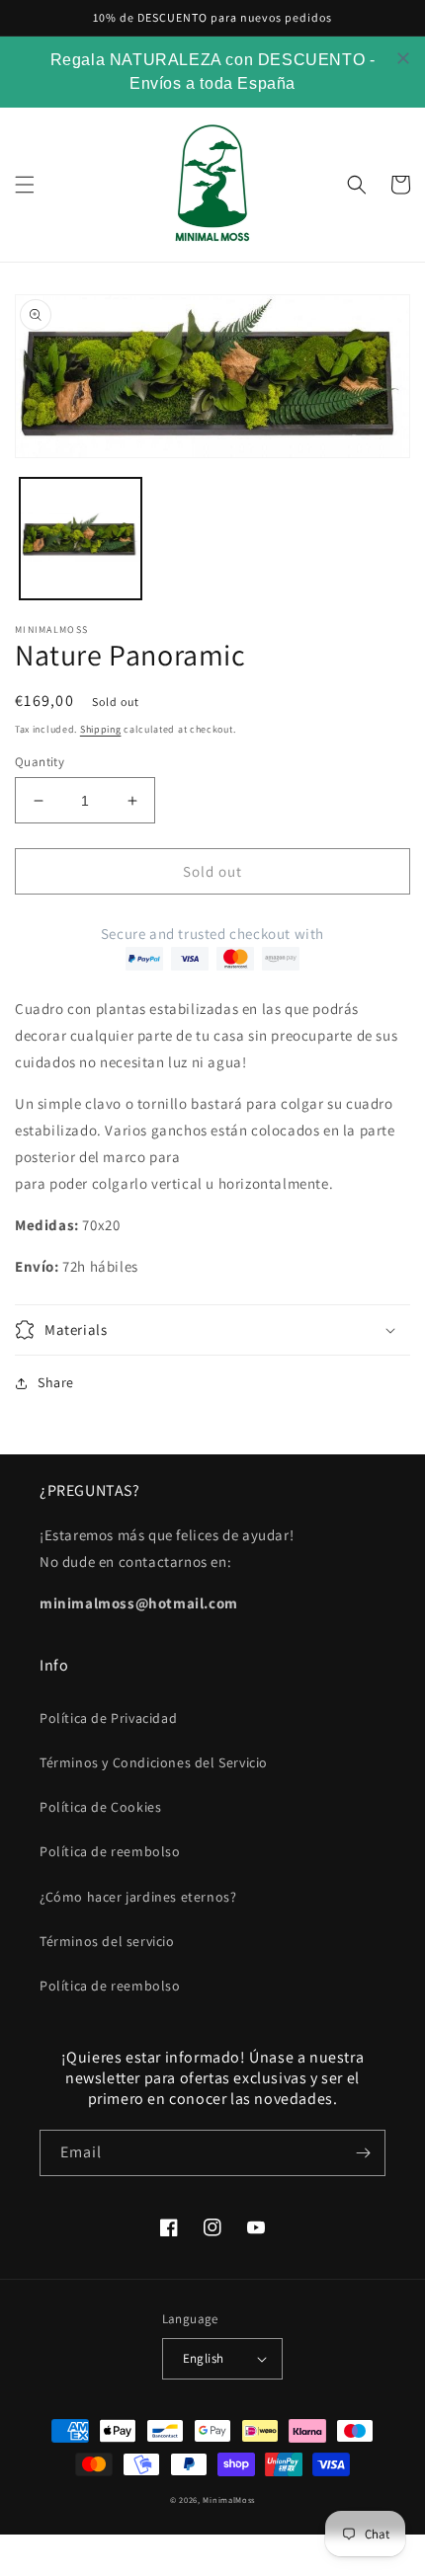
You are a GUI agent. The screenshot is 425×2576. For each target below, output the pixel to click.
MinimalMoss (229, 2499)
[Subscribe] (363, 2153)
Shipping (101, 729)
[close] (403, 58)
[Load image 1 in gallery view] (81, 539)
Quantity (40, 762)
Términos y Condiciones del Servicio (154, 1762)
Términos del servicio (107, 1941)
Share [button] (56, 1382)
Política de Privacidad (108, 1718)
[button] (25, 185)
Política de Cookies (100, 1807)
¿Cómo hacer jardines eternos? (138, 1897)
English (204, 2358)
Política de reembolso (110, 1851)
